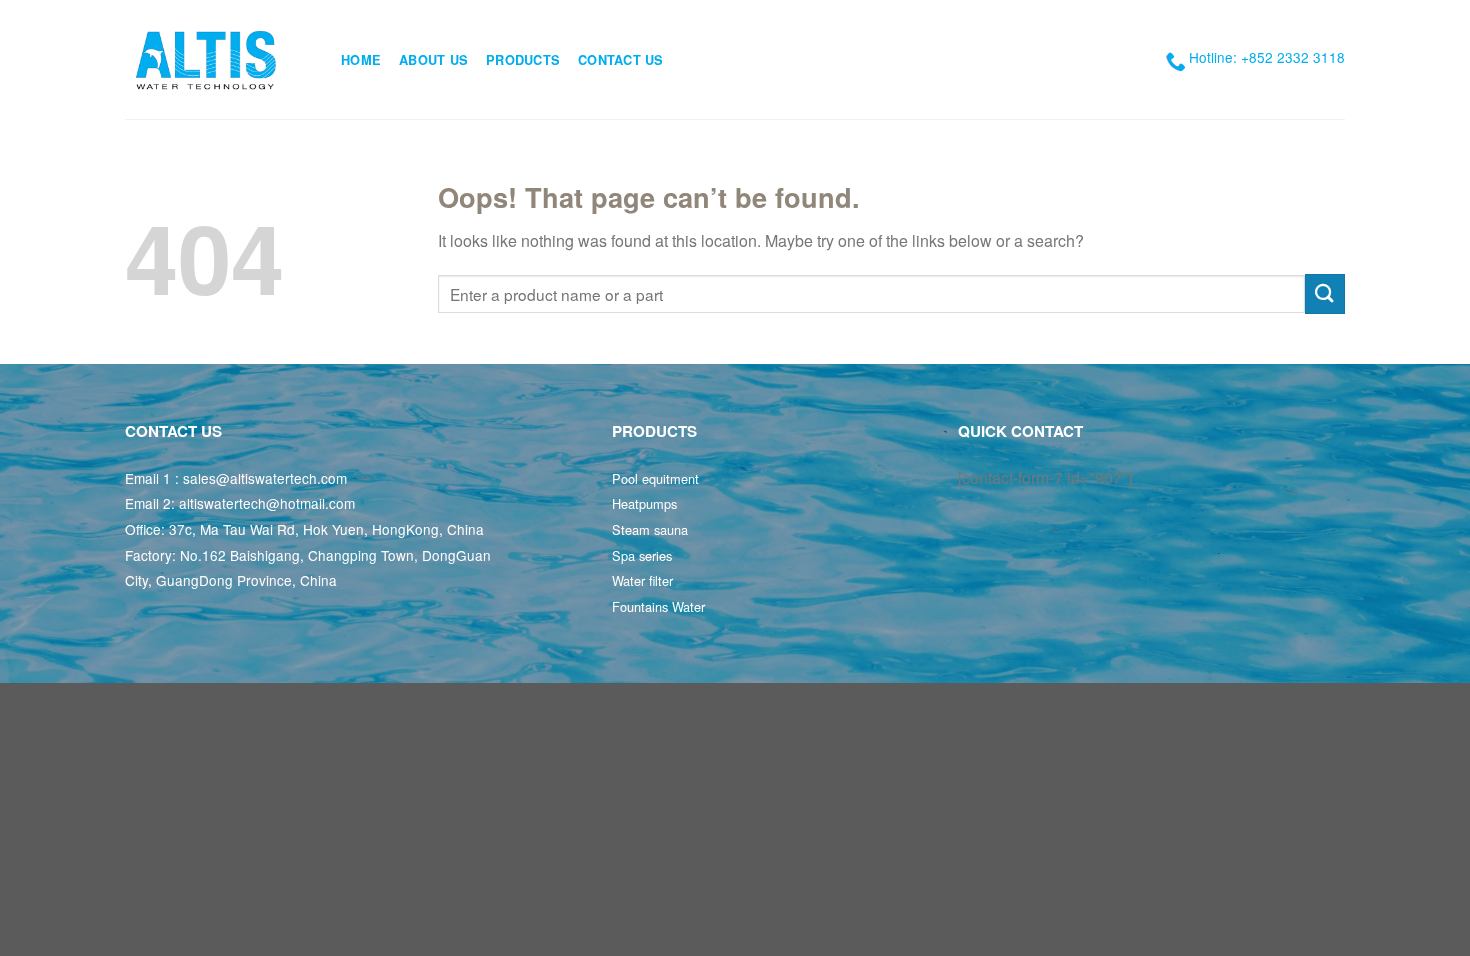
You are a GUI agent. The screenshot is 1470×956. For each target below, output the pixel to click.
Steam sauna (650, 529)
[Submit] (1325, 293)
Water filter (642, 580)
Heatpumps (644, 503)
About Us (433, 60)
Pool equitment (655, 478)
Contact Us (621, 60)
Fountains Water (658, 606)
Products (523, 60)
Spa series (642, 555)
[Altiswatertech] (218, 59)
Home (361, 60)
